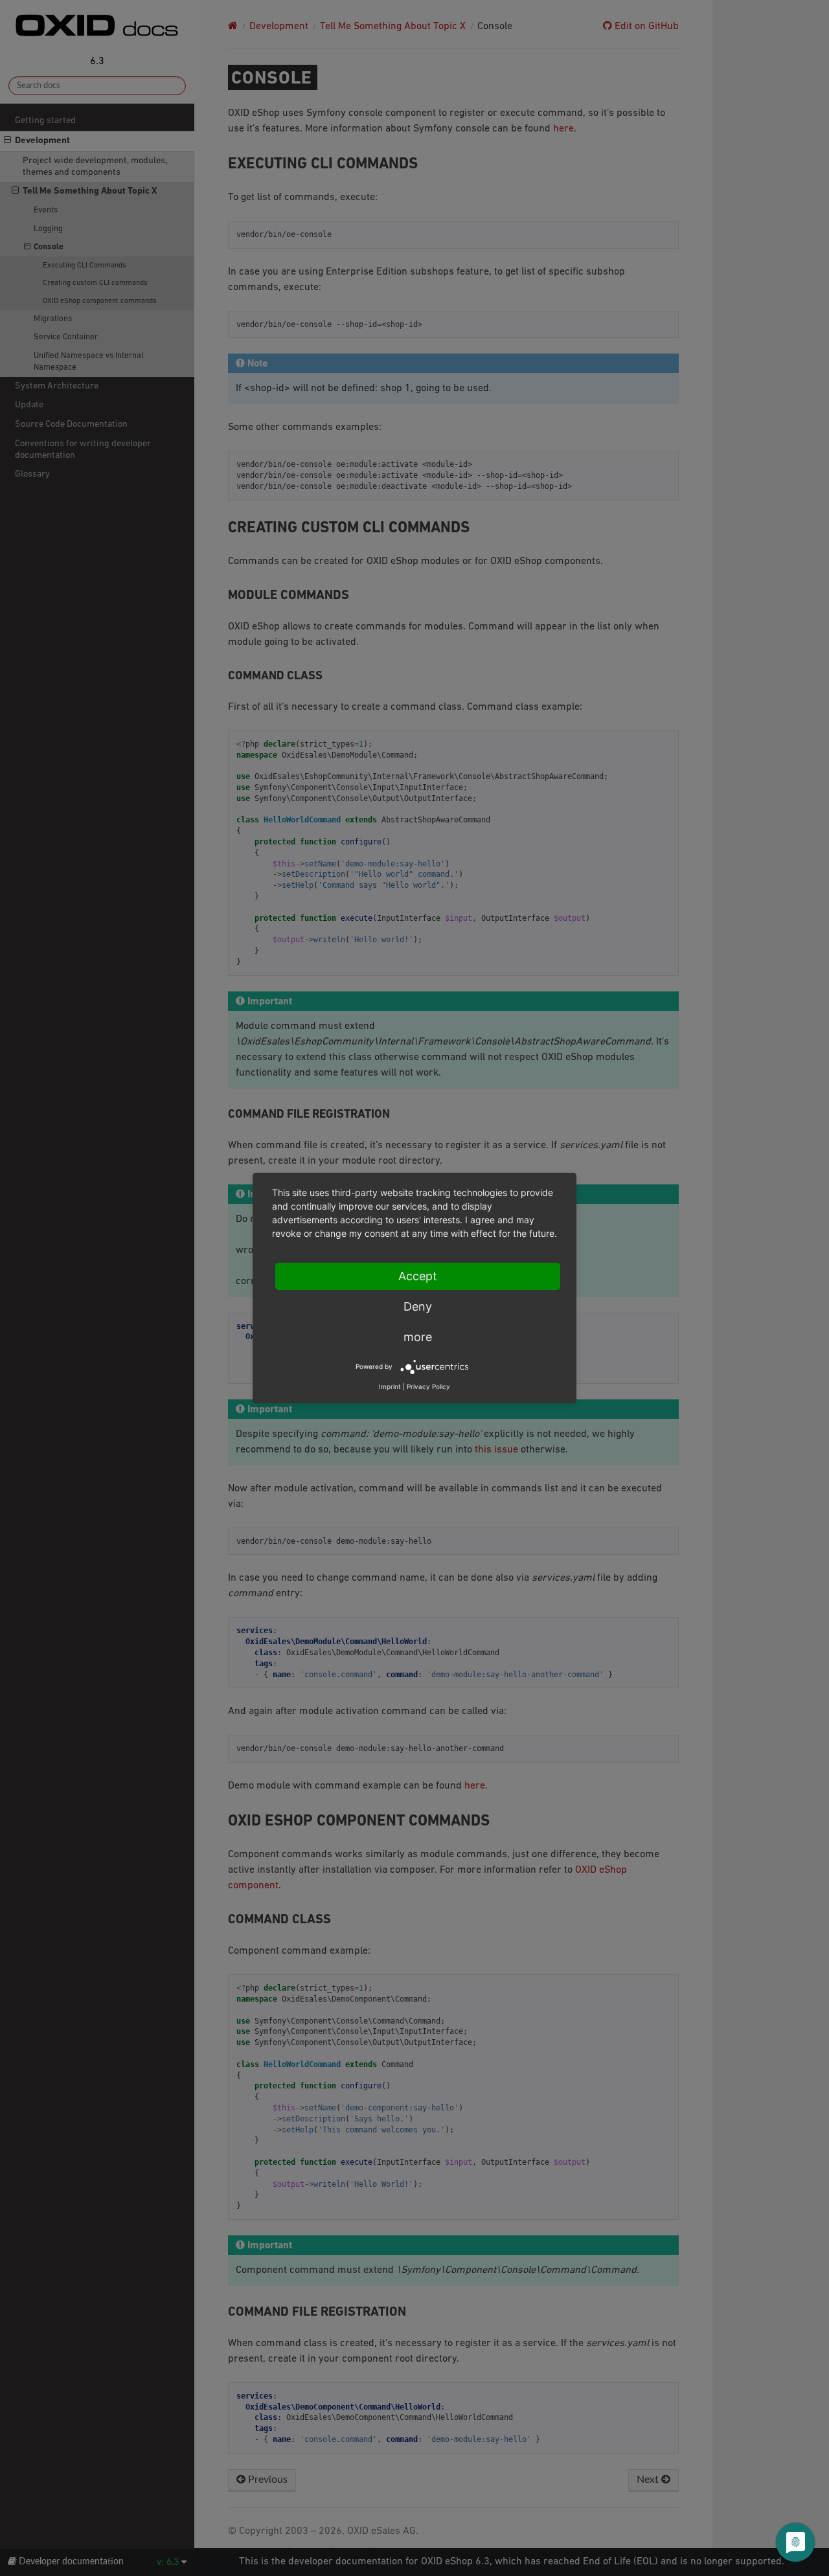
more (418, 1337)
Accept (418, 1276)
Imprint (390, 1386)
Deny (418, 1306)
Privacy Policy (428, 1386)
